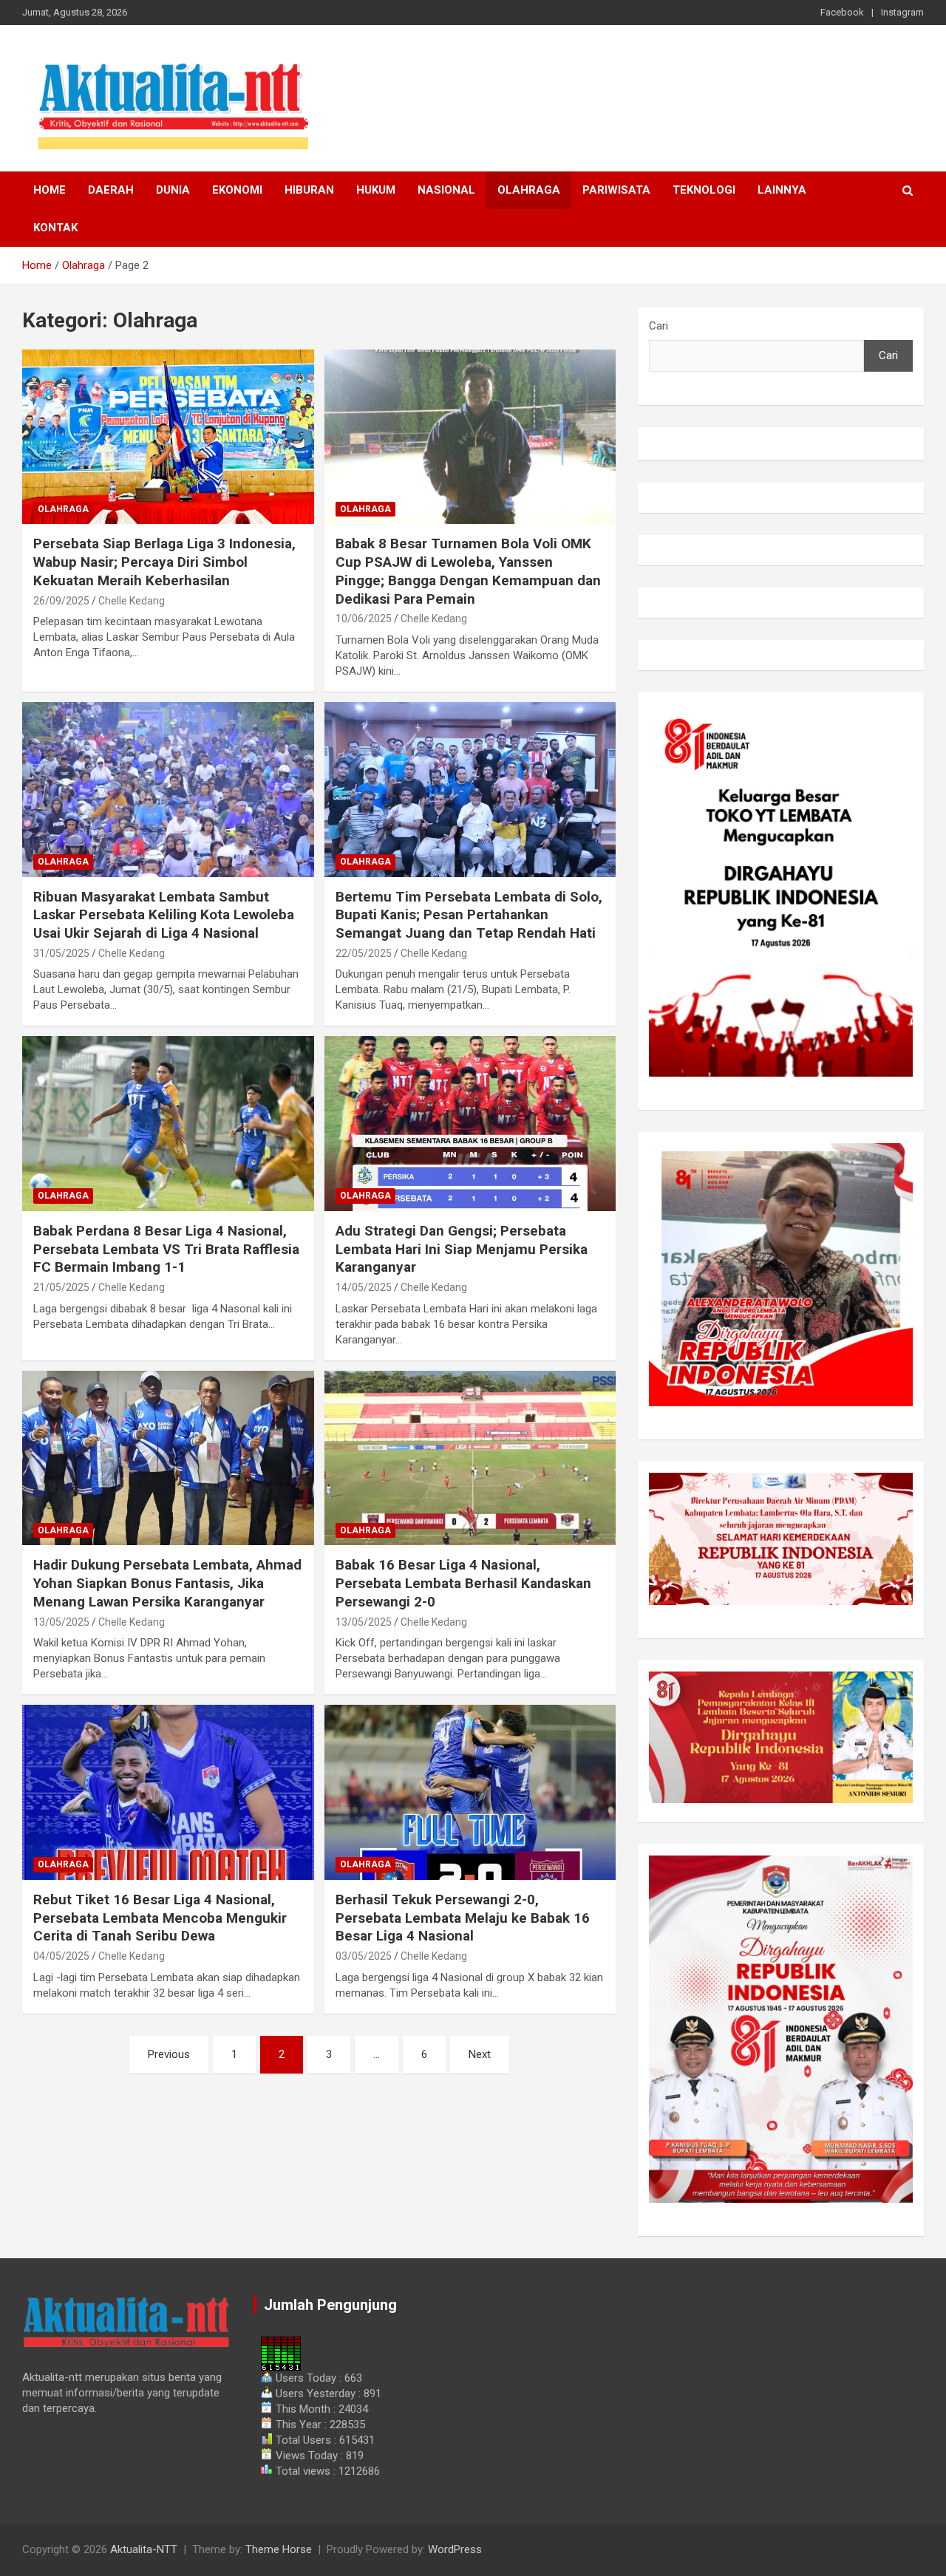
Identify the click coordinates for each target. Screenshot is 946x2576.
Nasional (446, 190)
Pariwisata (616, 190)
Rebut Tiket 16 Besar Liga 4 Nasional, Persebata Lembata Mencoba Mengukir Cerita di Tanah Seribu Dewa (160, 1918)
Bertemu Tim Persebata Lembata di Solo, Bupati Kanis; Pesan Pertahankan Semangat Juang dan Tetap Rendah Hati (469, 915)
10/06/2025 (364, 619)
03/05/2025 (364, 1956)
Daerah (111, 190)
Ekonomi (237, 190)
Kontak (55, 228)
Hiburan (309, 190)
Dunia (173, 190)
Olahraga (529, 190)
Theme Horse (279, 2549)
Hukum (376, 190)
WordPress (455, 2549)
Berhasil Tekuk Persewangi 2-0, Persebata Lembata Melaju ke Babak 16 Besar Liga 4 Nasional (463, 1918)
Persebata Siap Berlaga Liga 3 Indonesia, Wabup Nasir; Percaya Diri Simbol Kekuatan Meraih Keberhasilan (164, 562)
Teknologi (704, 190)
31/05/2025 (61, 953)
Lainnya (782, 190)
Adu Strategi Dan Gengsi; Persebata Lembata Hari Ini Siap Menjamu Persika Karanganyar (462, 1249)
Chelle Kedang (132, 601)
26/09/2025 (61, 601)
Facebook (842, 12)
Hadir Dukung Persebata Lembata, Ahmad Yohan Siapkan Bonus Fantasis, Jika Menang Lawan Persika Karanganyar (167, 1583)
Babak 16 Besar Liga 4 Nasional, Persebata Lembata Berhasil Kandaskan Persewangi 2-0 (463, 1583)
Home (50, 190)
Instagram (902, 12)
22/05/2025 (364, 953)
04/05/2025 (61, 1956)
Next (480, 2054)
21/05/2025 (61, 1287)
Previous (169, 2054)
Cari (659, 326)
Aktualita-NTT (144, 2549)
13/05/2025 (61, 1622)
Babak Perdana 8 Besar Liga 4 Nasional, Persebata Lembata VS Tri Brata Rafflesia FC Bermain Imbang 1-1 (166, 1249)
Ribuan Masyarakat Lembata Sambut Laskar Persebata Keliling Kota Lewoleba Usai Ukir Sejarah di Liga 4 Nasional (164, 915)
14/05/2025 (364, 1287)
